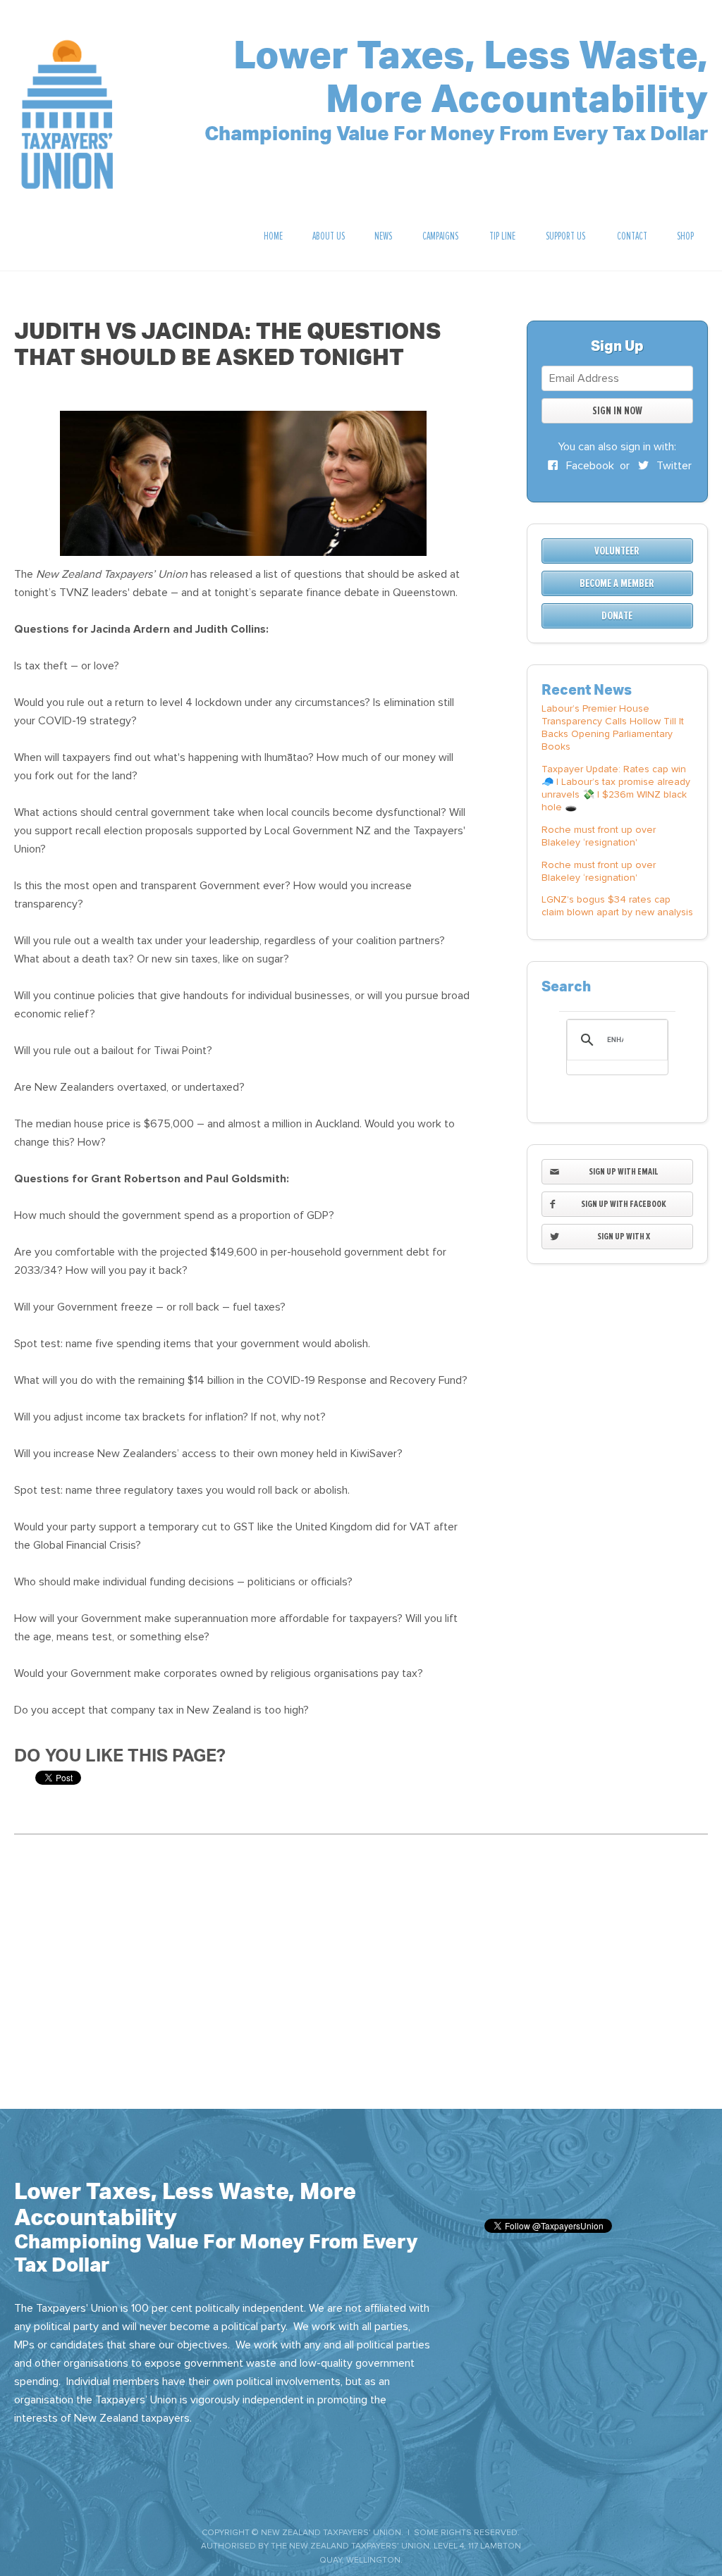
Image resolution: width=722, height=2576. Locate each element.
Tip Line (502, 236)
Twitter (673, 466)
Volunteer (617, 551)
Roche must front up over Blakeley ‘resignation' (599, 836)
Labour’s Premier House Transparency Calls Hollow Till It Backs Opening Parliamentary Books (613, 727)
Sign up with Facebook (624, 1204)
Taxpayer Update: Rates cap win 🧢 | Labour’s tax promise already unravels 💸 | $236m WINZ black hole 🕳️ (616, 788)
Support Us (565, 236)
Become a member (617, 583)
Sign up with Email (624, 1171)
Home (273, 236)
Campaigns (440, 236)
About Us (329, 236)
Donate (617, 616)
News (383, 236)
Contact (632, 236)
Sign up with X (624, 1236)
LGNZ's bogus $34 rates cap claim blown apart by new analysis (617, 906)
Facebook (589, 466)
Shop (685, 236)
